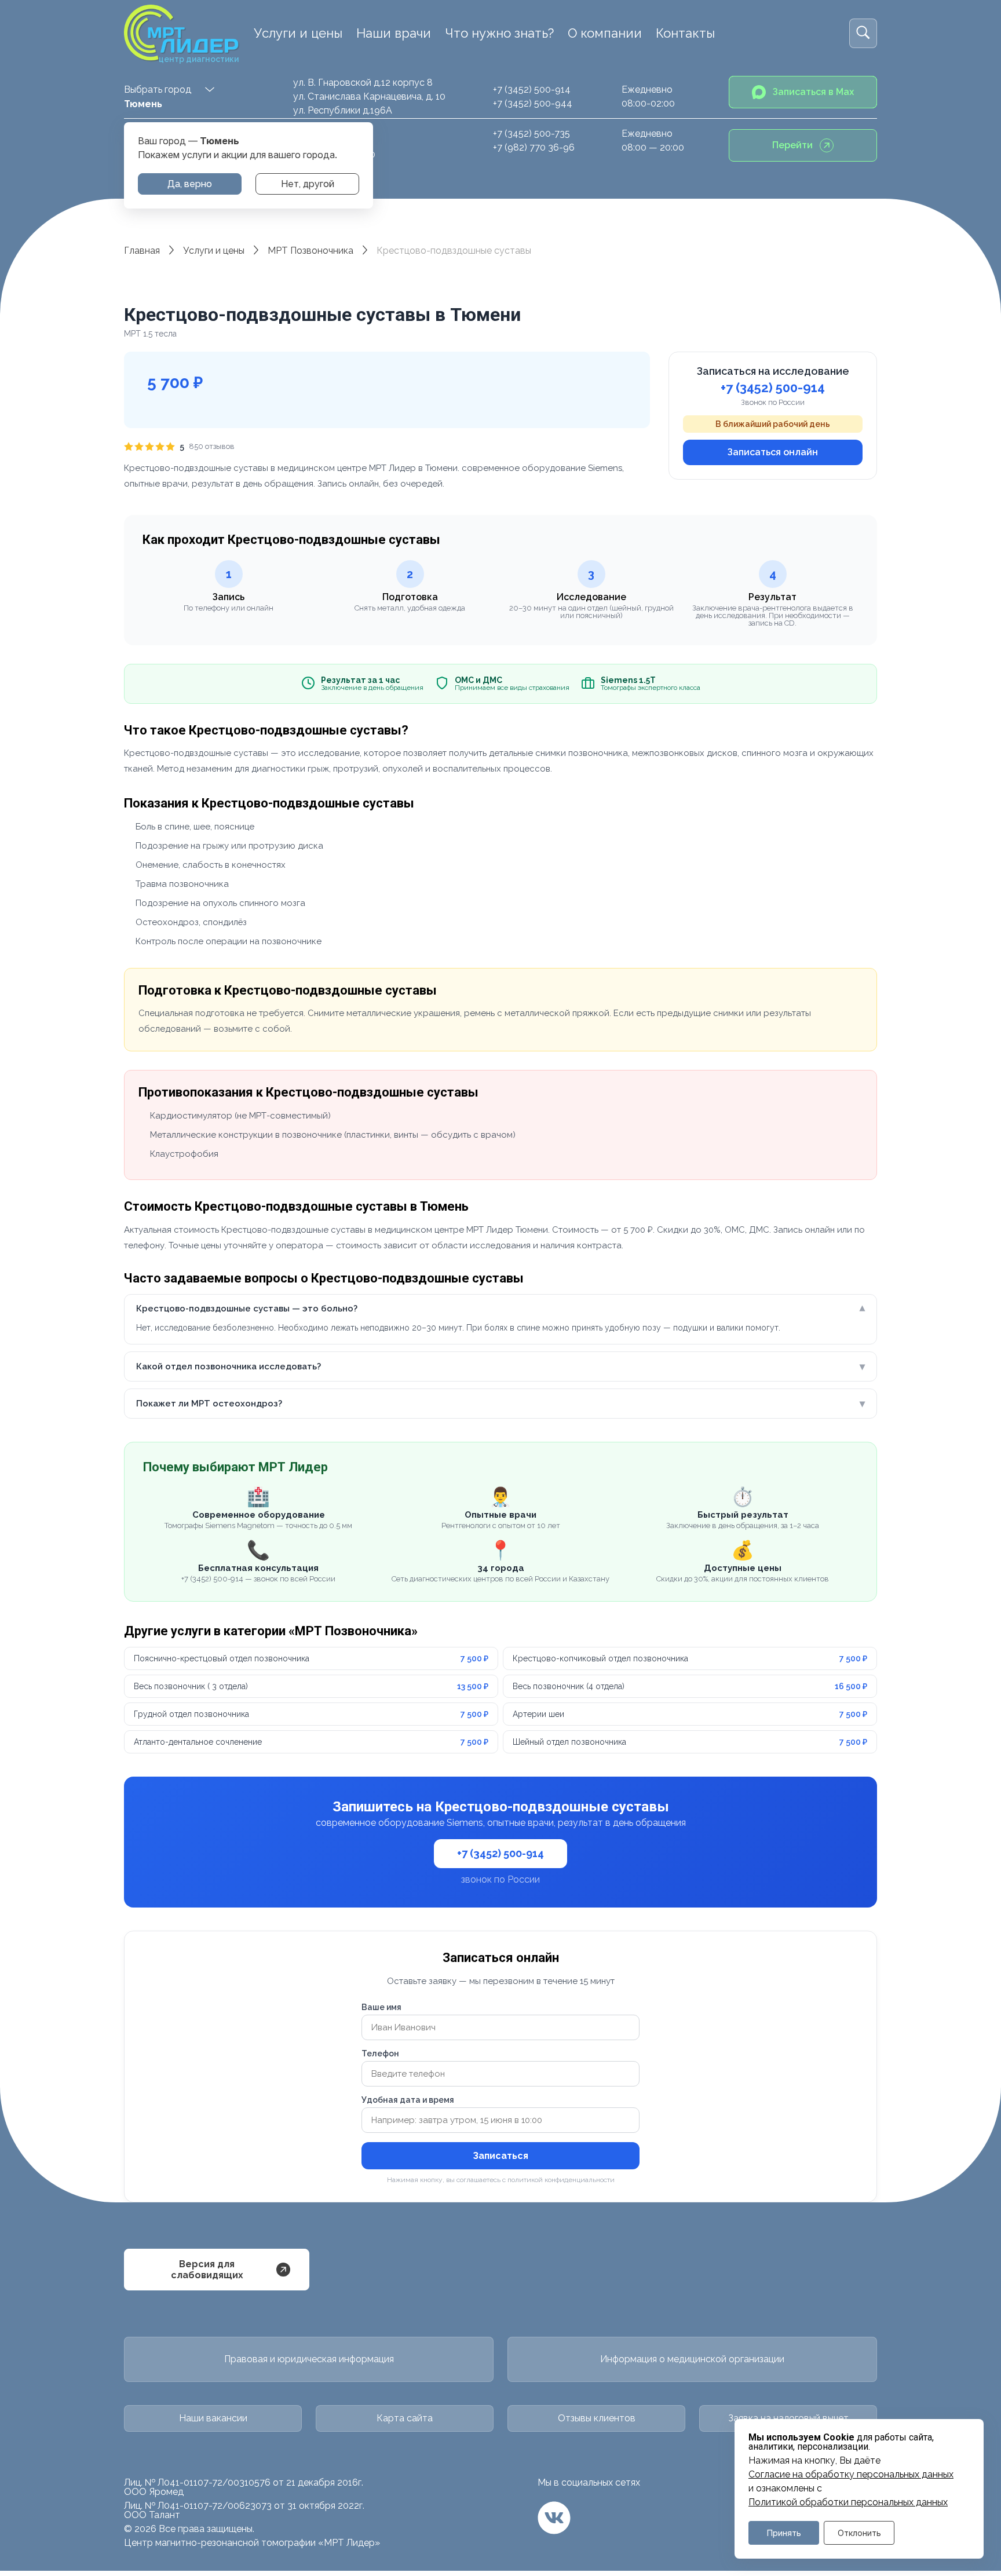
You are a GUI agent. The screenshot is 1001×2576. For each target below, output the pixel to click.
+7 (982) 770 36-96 (534, 147)
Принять (784, 2533)
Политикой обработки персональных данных (848, 2502)
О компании (605, 33)
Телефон (380, 2054)
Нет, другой (308, 184)
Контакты (685, 33)
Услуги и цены (298, 33)
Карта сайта (405, 2418)
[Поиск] (863, 33)
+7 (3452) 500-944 (533, 103)
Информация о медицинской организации (692, 2359)
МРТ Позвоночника (310, 251)
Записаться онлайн (773, 452)
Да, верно (190, 184)
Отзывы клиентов (597, 2418)
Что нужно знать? (499, 33)
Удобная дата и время (408, 2100)
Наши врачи (394, 33)
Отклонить (859, 2533)
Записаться (500, 2156)
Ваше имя (381, 2007)
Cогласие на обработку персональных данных (851, 2475)
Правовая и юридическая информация (309, 2359)
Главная (142, 251)
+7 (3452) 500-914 (532, 89)
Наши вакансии (213, 2418)
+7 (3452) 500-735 (531, 134)
